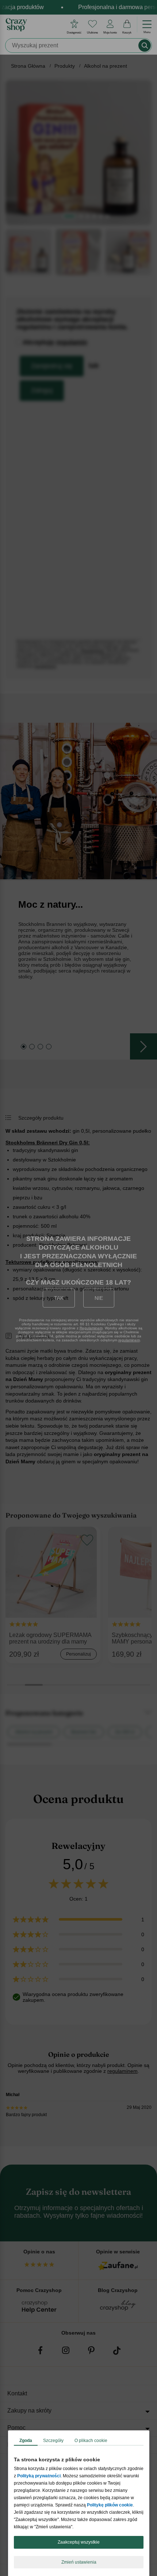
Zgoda (26, 2441)
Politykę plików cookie (110, 2505)
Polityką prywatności (39, 2476)
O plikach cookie (91, 2441)
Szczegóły (53, 2441)
